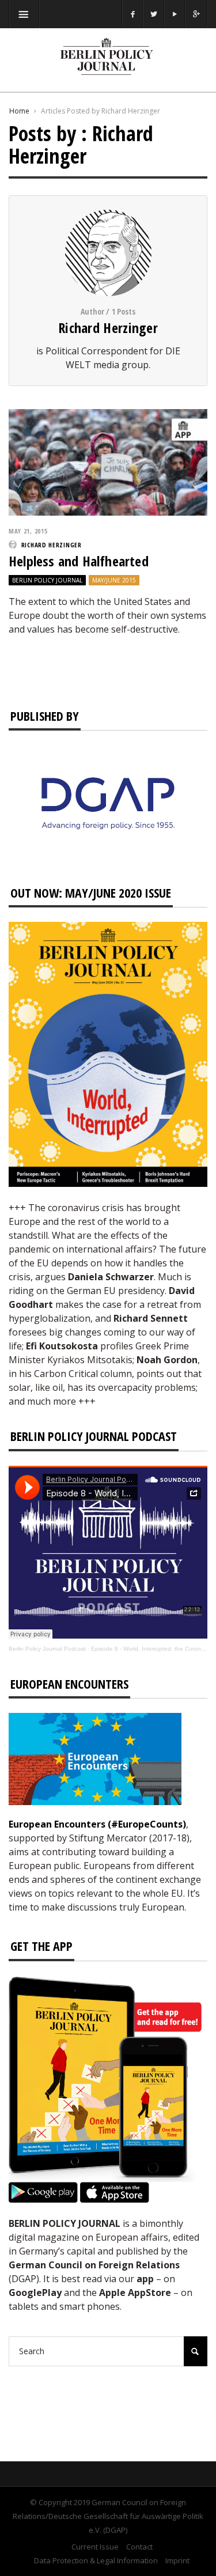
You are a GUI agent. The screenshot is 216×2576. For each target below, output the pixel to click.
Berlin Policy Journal (47, 580)
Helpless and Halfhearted (79, 561)
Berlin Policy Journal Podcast (47, 1649)
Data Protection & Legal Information (96, 2560)
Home (19, 111)
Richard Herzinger (108, 328)
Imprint (177, 2560)
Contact (139, 2547)
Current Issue (95, 2547)
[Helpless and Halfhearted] (108, 461)
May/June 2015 (114, 580)
